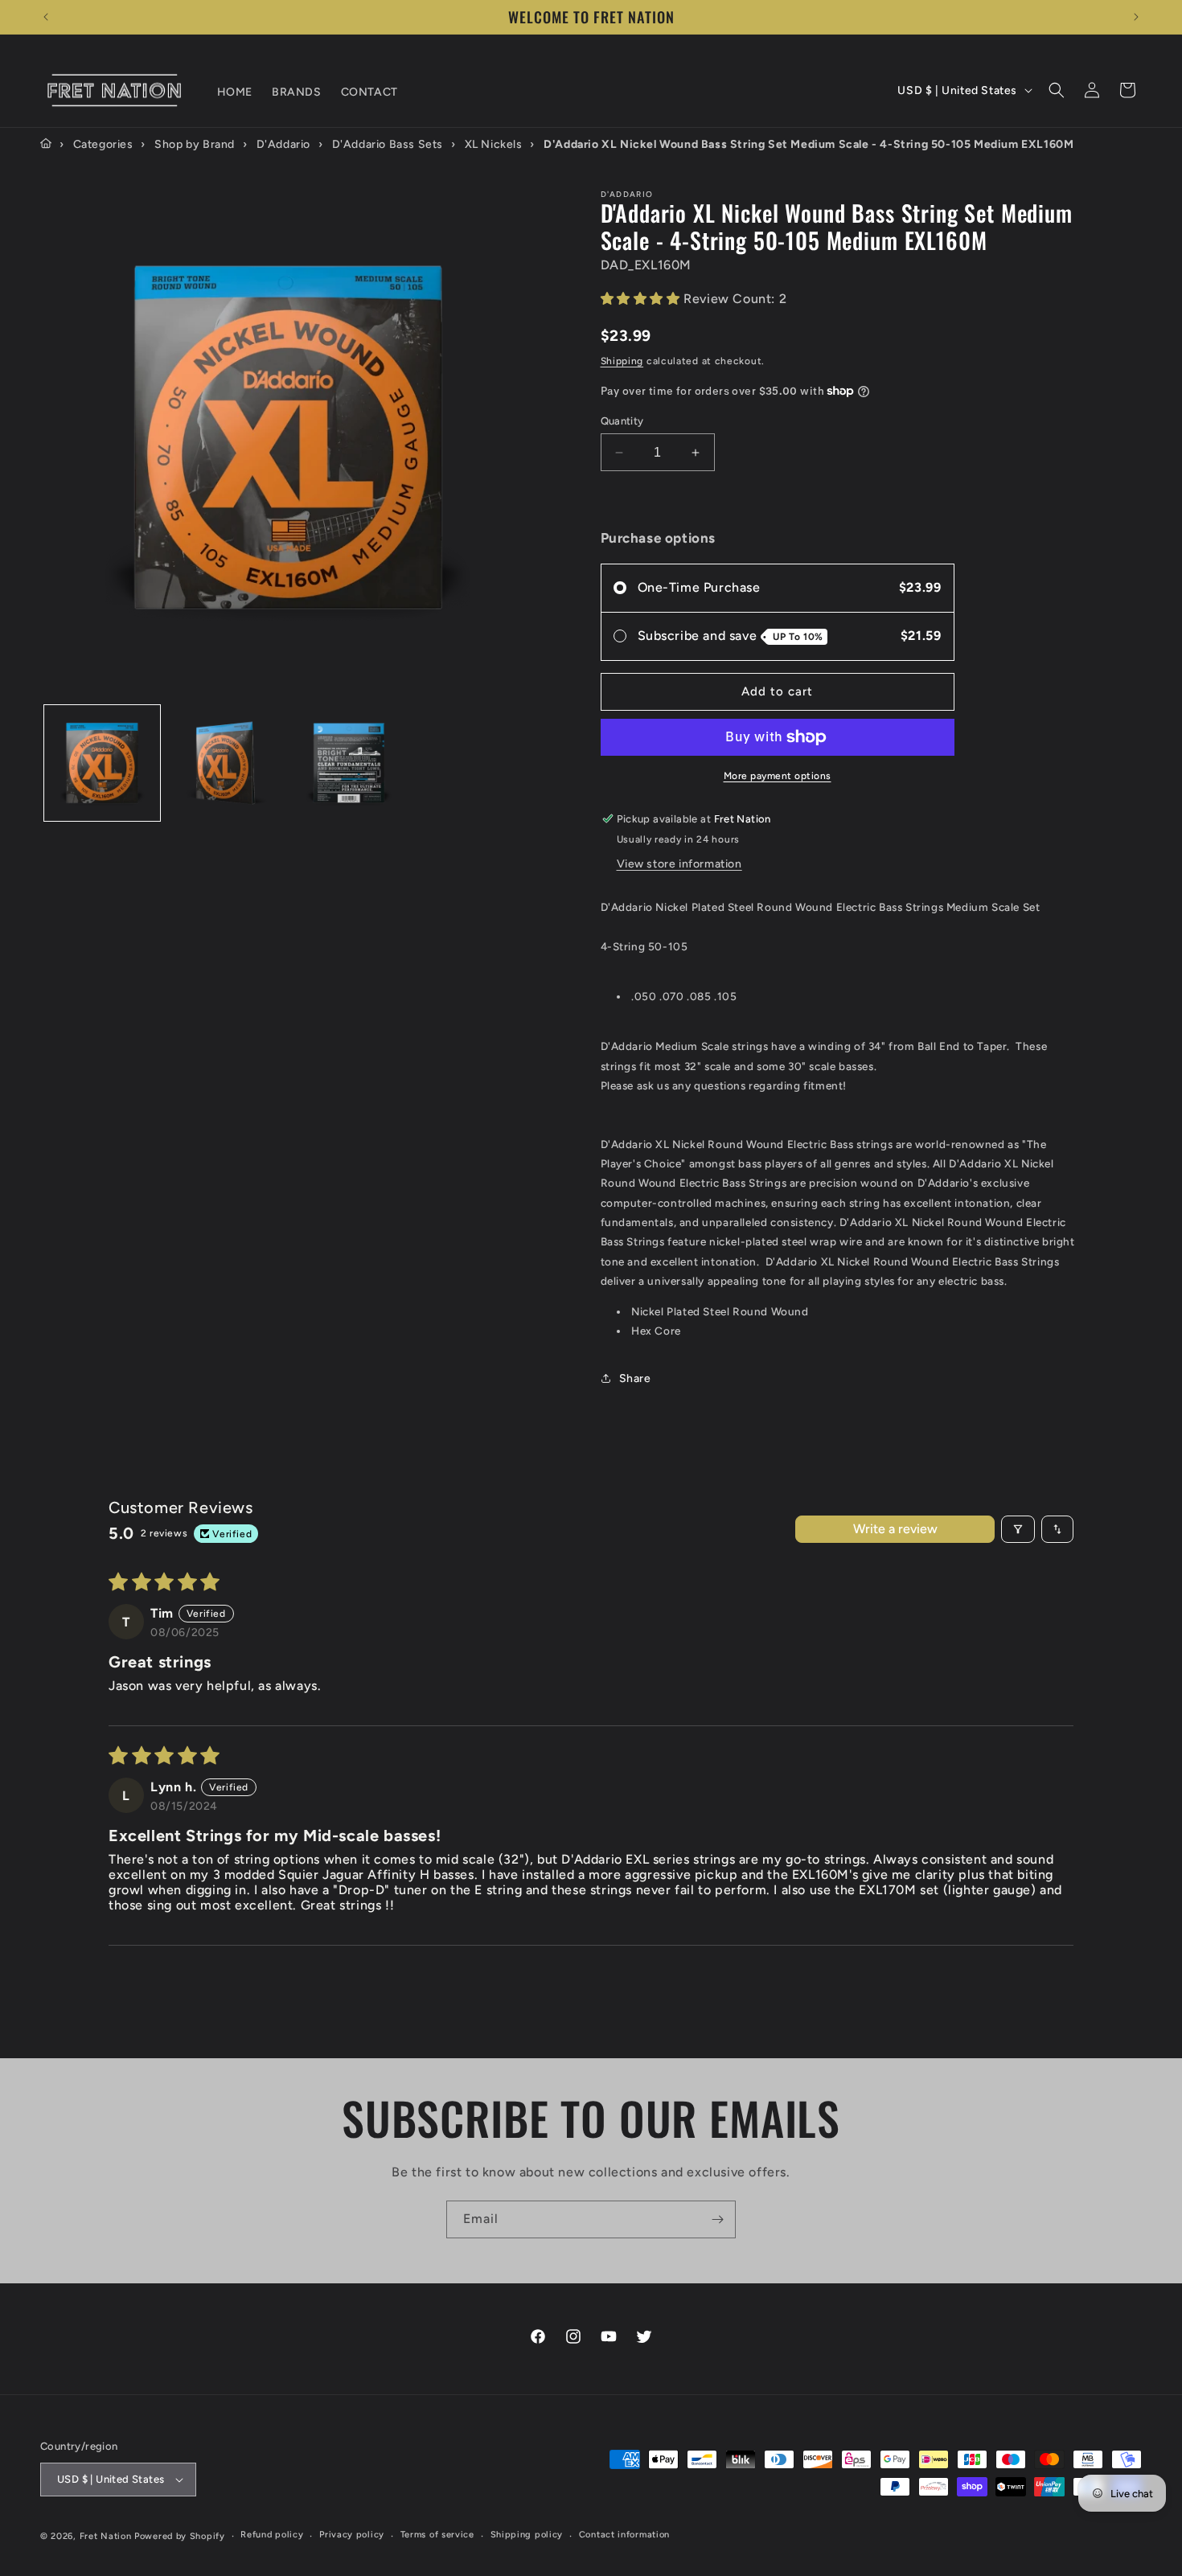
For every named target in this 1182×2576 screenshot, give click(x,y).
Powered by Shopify (180, 2536)
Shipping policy (527, 2535)
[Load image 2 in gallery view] (226, 763)
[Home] (46, 144)
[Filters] (1018, 1529)
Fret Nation (106, 2536)
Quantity (622, 421)
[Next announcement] (1136, 17)
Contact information (624, 2535)
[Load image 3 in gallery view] (349, 763)
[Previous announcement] (46, 17)
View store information (679, 864)
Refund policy (272, 2535)
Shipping (622, 361)
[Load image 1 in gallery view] (102, 763)
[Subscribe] (717, 2219)
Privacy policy (352, 2535)
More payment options (778, 776)
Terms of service (437, 2535)
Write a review (895, 1529)
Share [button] (635, 1378)
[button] (1057, 90)
